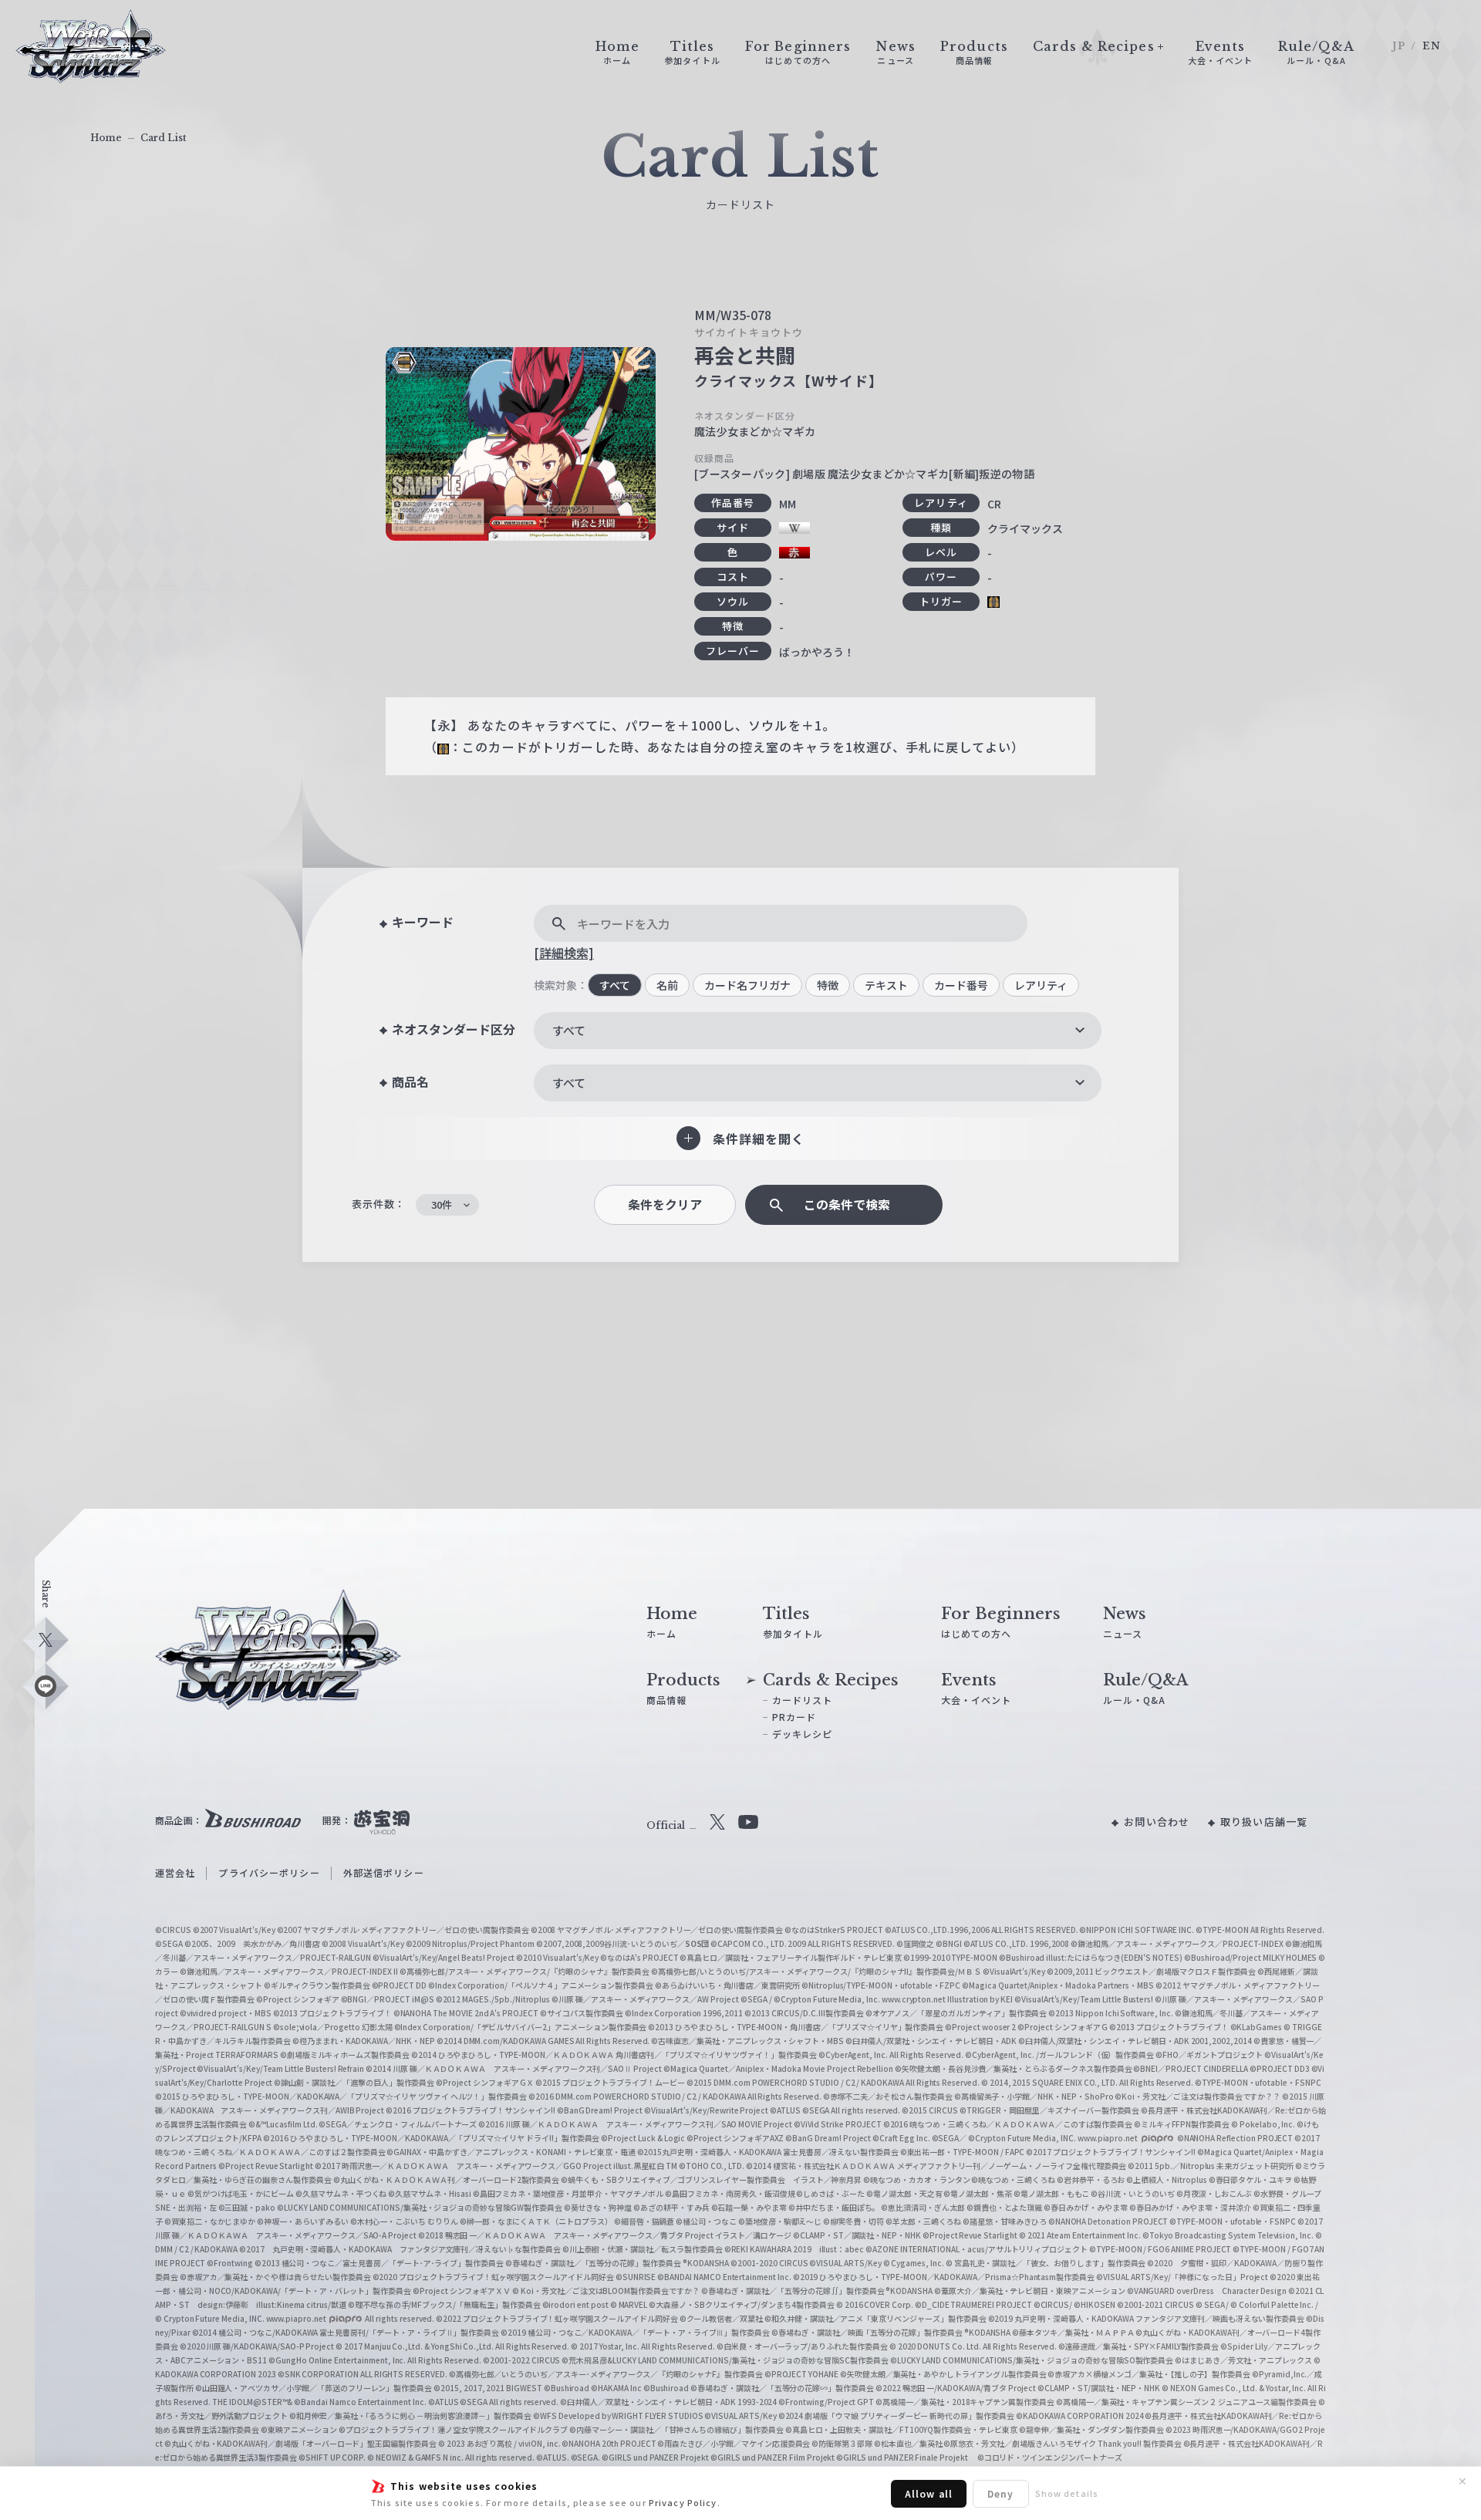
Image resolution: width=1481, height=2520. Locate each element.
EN (1432, 46)
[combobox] (818, 1031)
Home (106, 138)
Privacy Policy (683, 2502)
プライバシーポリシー (269, 1872)
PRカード (794, 1717)
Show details (1067, 2493)
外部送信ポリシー (384, 1872)
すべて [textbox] (569, 1030)
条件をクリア (665, 1204)
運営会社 (175, 1872)
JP (1399, 46)
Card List (164, 138)
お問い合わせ (1157, 1822)
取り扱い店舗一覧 (1264, 1822)
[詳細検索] (564, 953)
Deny (1000, 2493)
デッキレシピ (803, 1734)
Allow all (929, 2493)
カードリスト (803, 1700)
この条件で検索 (847, 1204)
